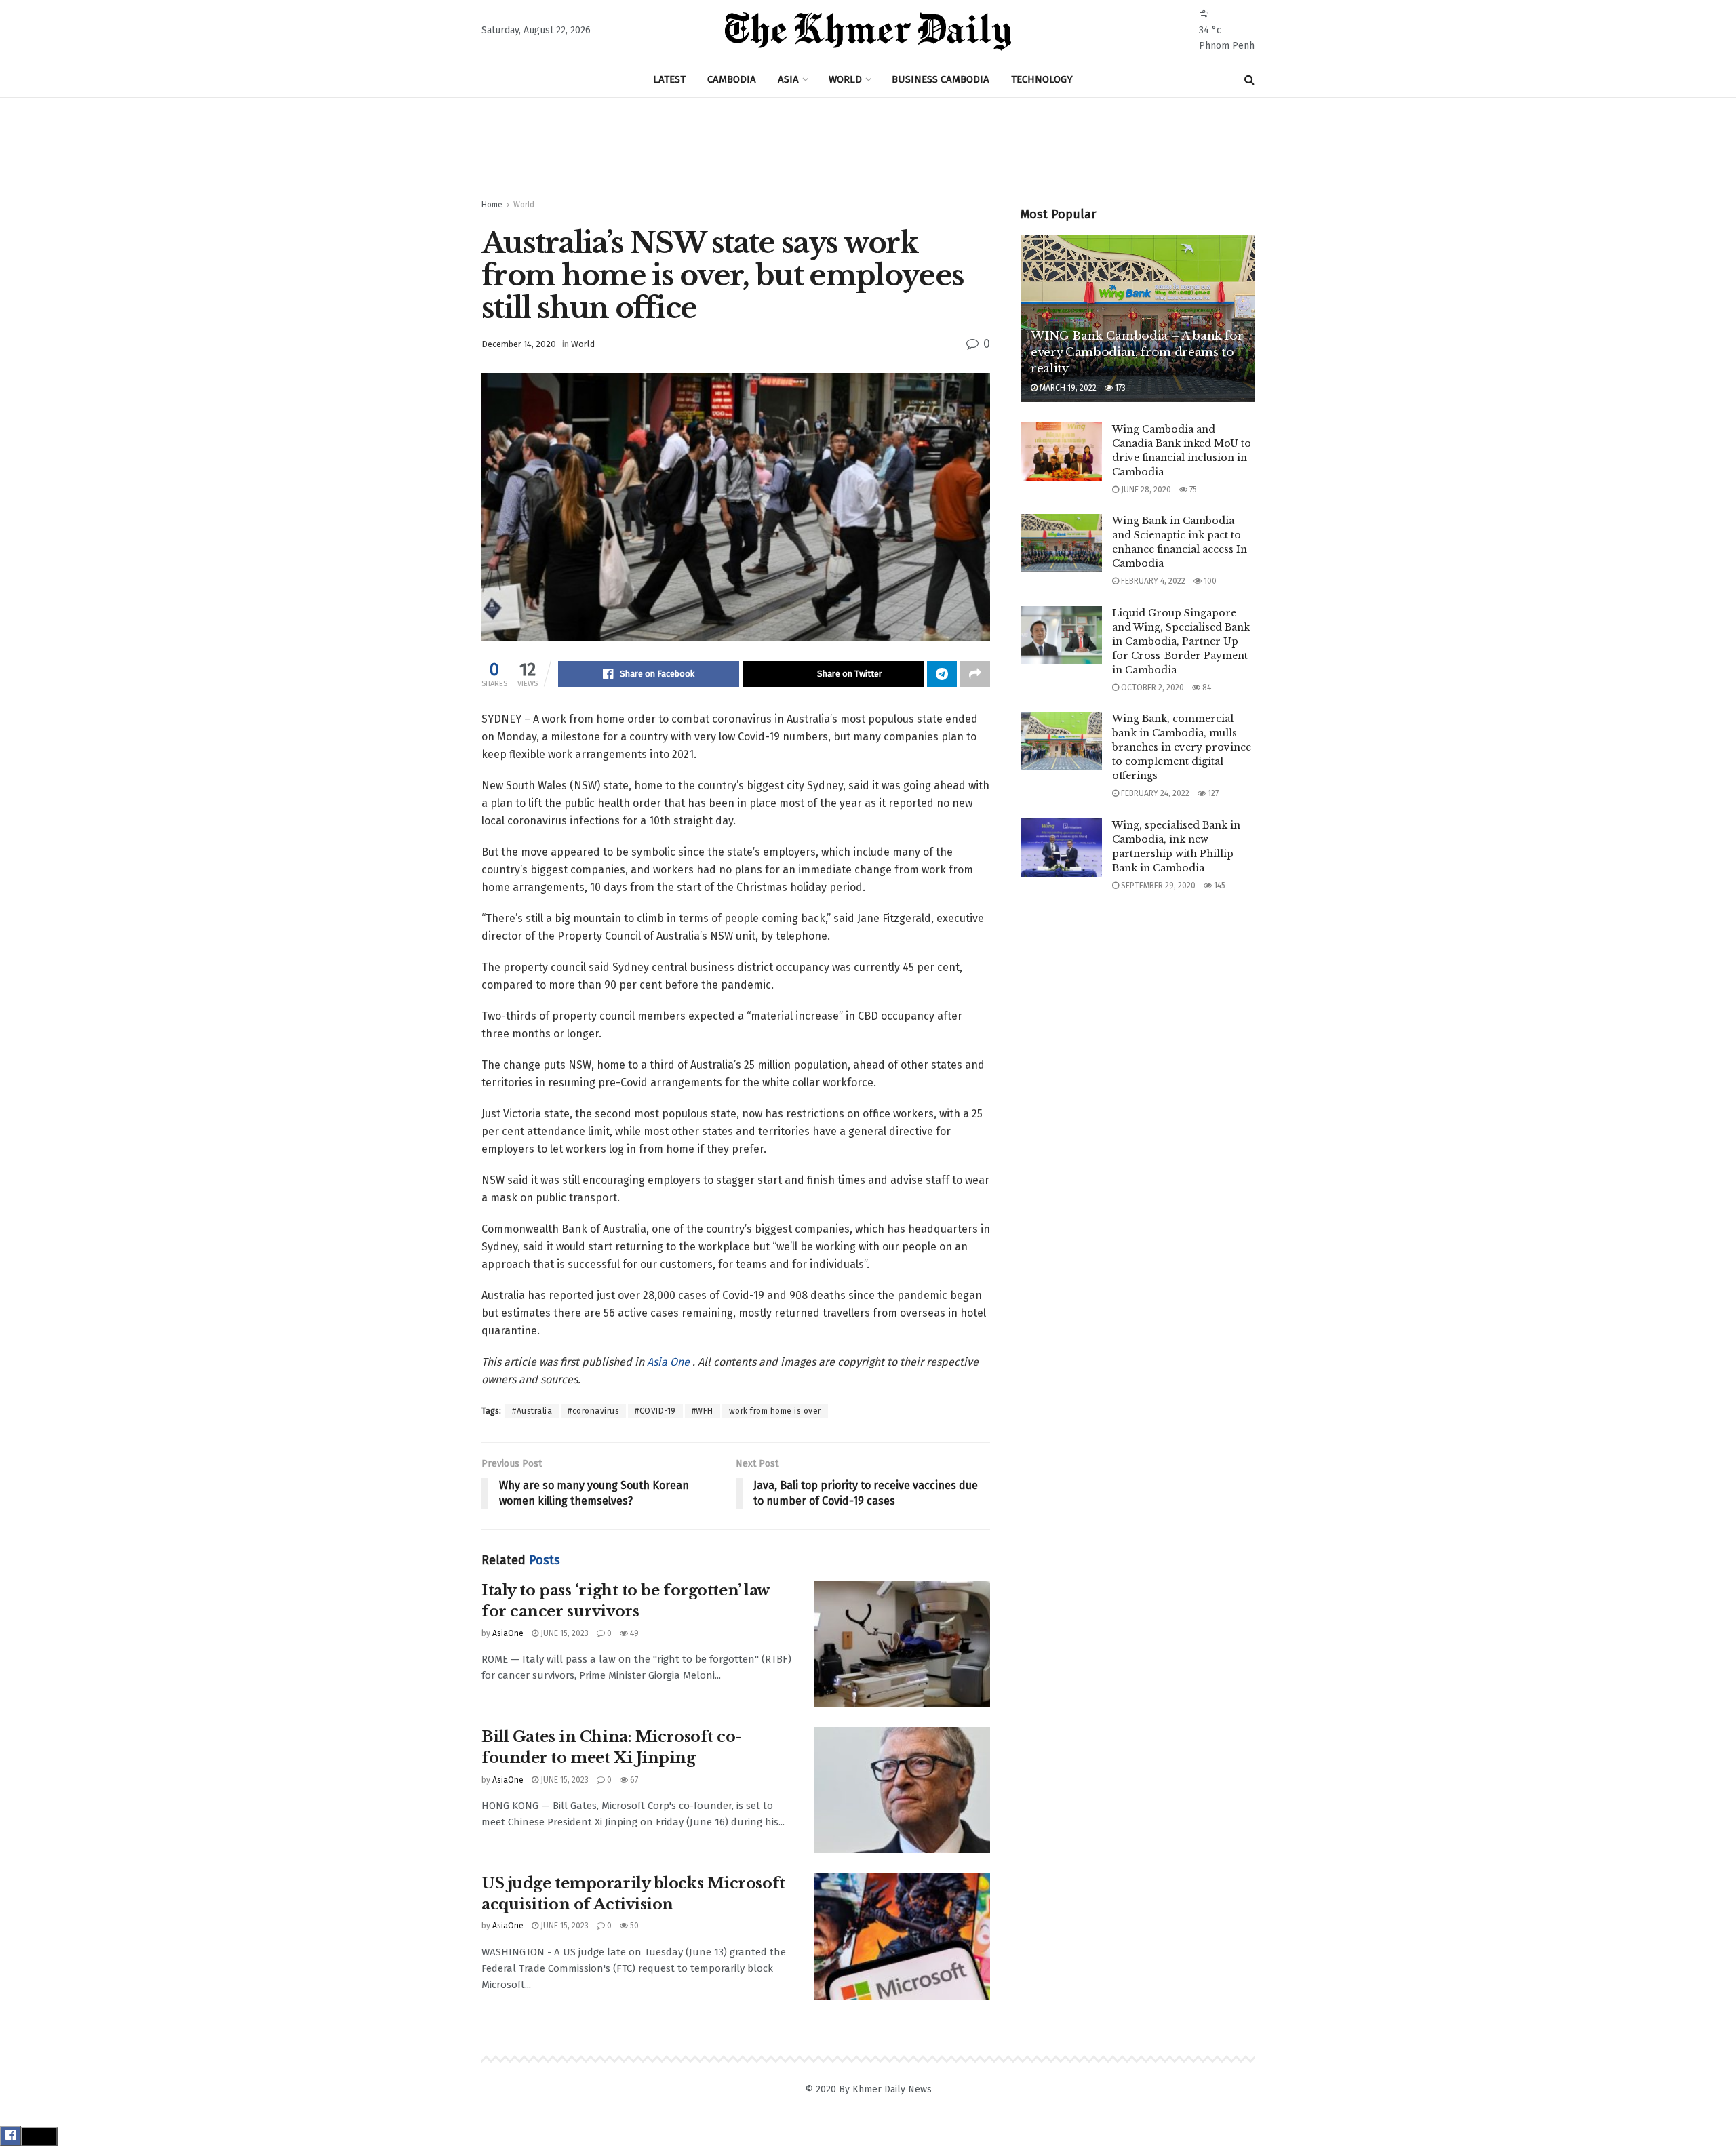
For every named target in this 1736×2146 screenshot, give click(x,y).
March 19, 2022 (1067, 388)
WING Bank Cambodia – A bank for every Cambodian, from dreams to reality (1137, 352)
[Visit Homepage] (868, 31)
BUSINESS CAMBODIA (941, 79)
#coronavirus (593, 1411)
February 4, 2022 (1152, 581)
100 (1209, 581)
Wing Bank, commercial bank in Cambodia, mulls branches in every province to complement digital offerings (1182, 747)
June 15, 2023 (564, 1633)
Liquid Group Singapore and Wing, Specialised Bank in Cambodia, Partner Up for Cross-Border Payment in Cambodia (1181, 641)
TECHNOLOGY (1042, 79)
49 (633, 1633)
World (524, 205)
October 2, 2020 (1151, 688)
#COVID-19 (655, 1411)
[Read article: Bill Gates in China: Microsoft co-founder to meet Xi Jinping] (902, 1790)
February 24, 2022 (1154, 793)
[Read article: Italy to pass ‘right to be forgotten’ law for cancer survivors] (902, 1644)
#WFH (703, 1411)
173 (1119, 388)
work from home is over (775, 1411)
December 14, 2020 (519, 344)
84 (1206, 688)
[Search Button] (1249, 80)
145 (1219, 886)
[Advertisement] (868, 148)
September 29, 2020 (1157, 886)
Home (492, 205)
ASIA (788, 79)
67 (633, 1780)
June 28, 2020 (1145, 490)
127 (1212, 793)
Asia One (670, 1362)
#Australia (532, 1411)
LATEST (669, 79)
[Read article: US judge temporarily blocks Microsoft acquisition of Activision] (902, 1936)
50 (633, 1926)
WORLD (845, 79)
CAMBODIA (732, 79)
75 (1192, 490)
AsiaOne (508, 1633)
